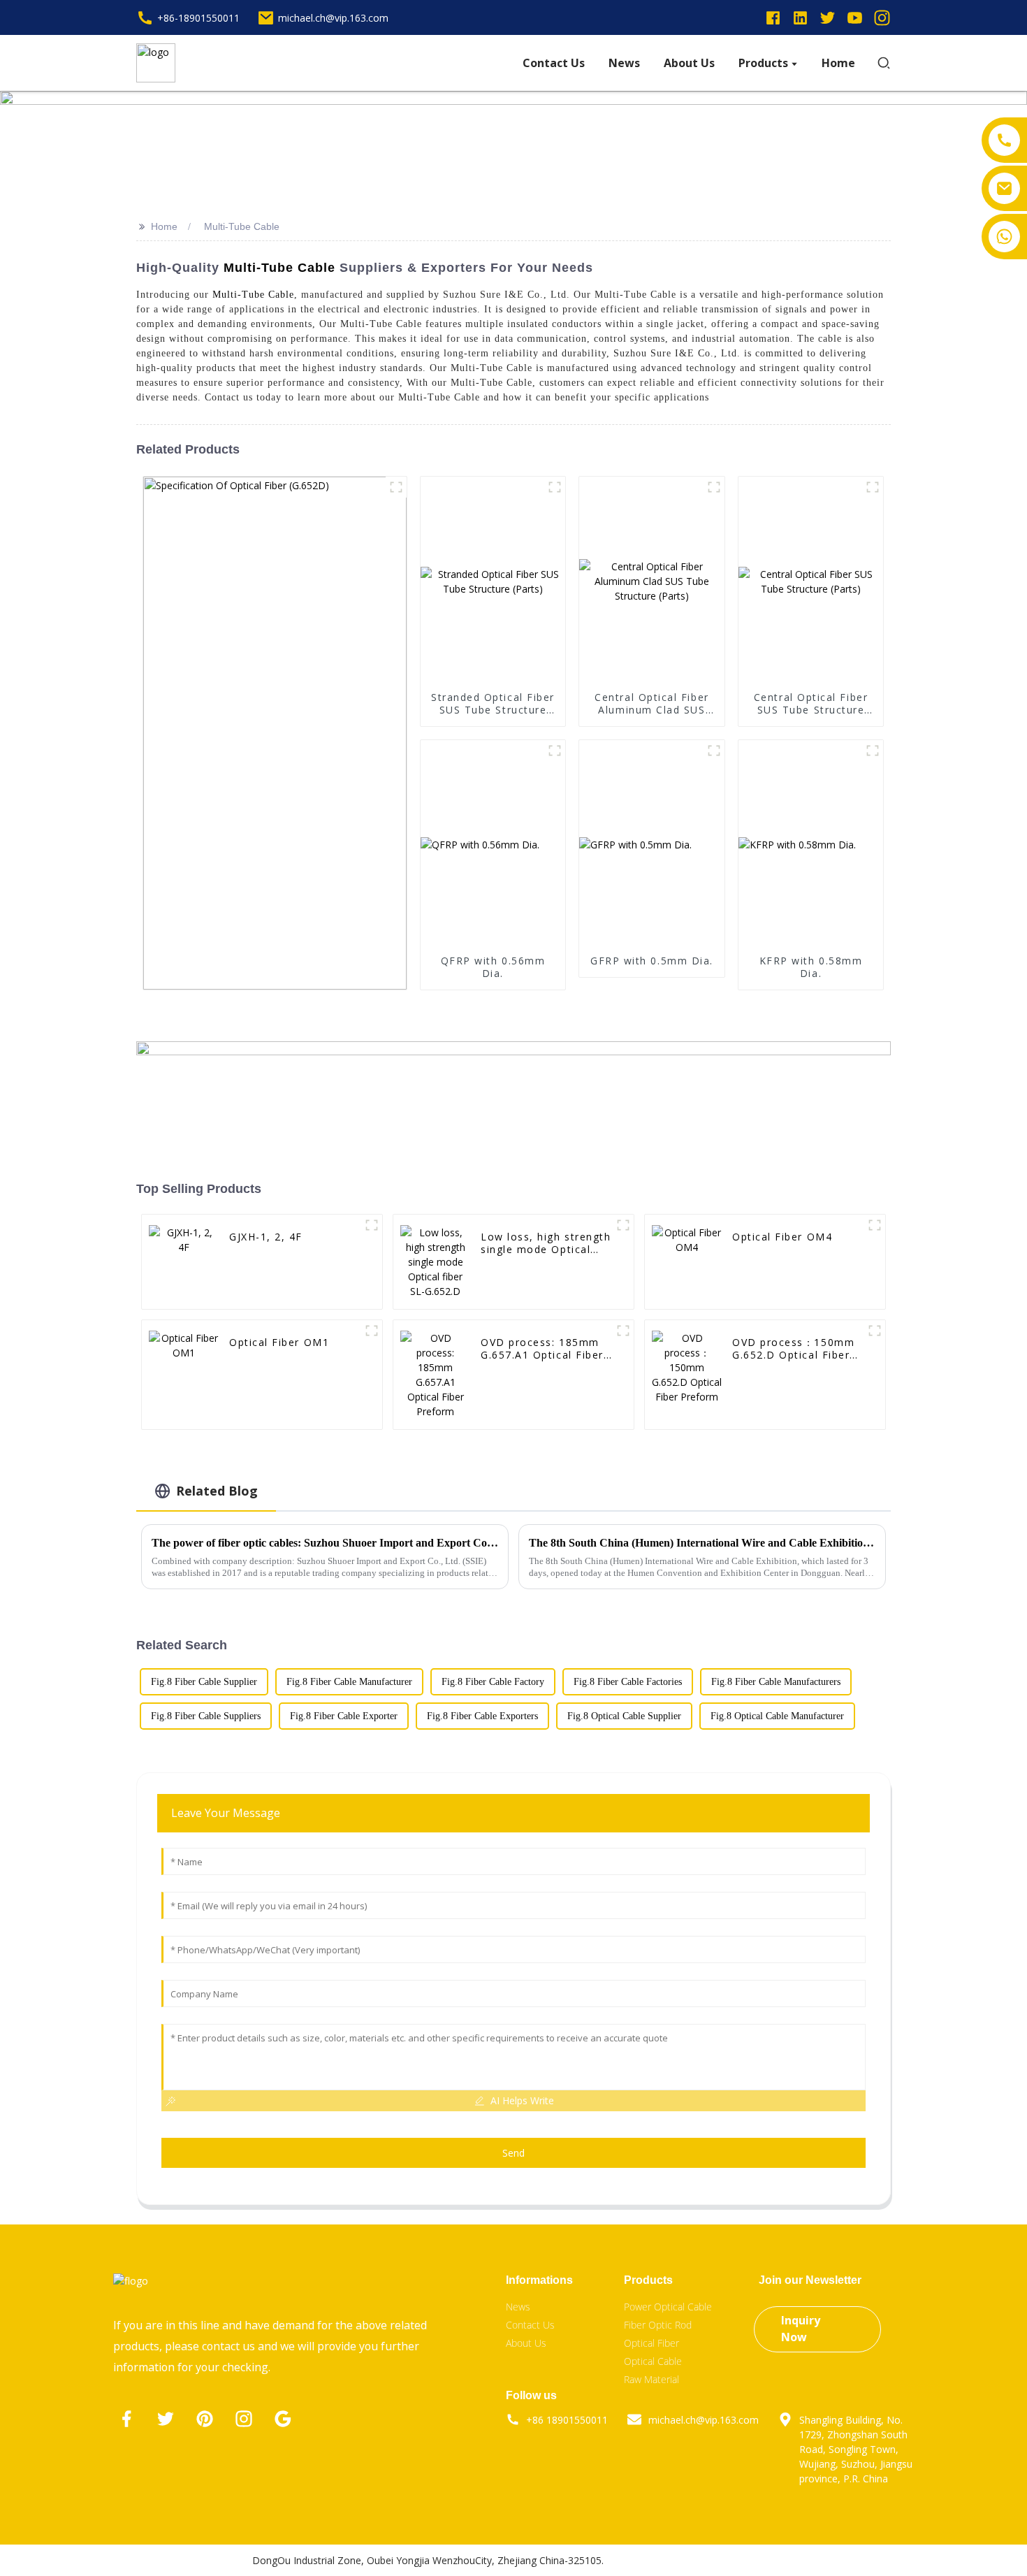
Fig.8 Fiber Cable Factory (493, 1682)
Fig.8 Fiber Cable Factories (628, 1682)
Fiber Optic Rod (658, 2325)
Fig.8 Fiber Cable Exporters (482, 1716)
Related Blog (217, 1491)
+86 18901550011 (567, 2420)
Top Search (635, 2560)
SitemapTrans (743, 2560)
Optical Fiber (651, 2343)
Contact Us (530, 2325)
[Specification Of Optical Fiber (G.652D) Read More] (275, 733)
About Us (526, 2343)
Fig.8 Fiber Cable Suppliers (206, 1716)
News (518, 2307)
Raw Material (651, 2379)
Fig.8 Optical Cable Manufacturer (777, 1716)
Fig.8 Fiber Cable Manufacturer (349, 1682)
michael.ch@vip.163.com (704, 2420)
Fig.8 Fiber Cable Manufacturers (776, 1682)
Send (513, 2153)
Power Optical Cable (668, 2307)
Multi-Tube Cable (242, 226)
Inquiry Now (801, 2329)
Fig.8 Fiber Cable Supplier (204, 1682)
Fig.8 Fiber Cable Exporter (344, 1716)
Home (164, 226)
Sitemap (685, 2560)
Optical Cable (653, 2361)
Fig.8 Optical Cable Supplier (624, 1716)
